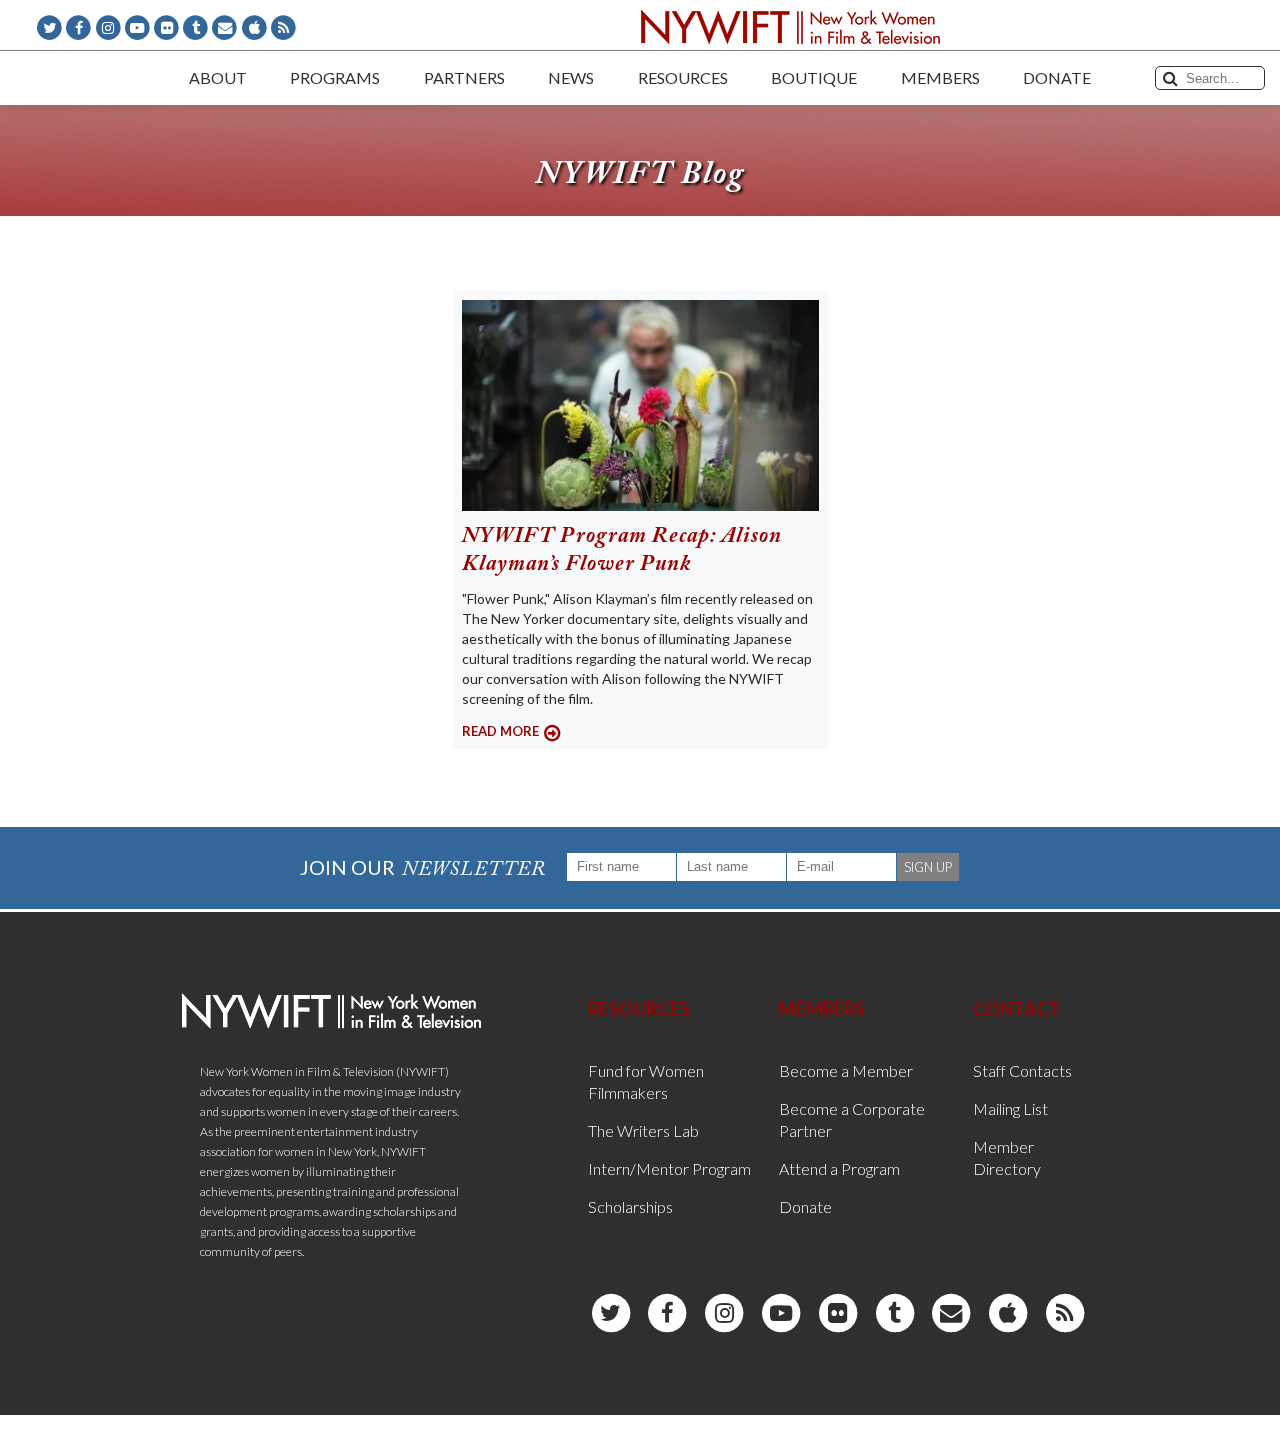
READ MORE (500, 731)
